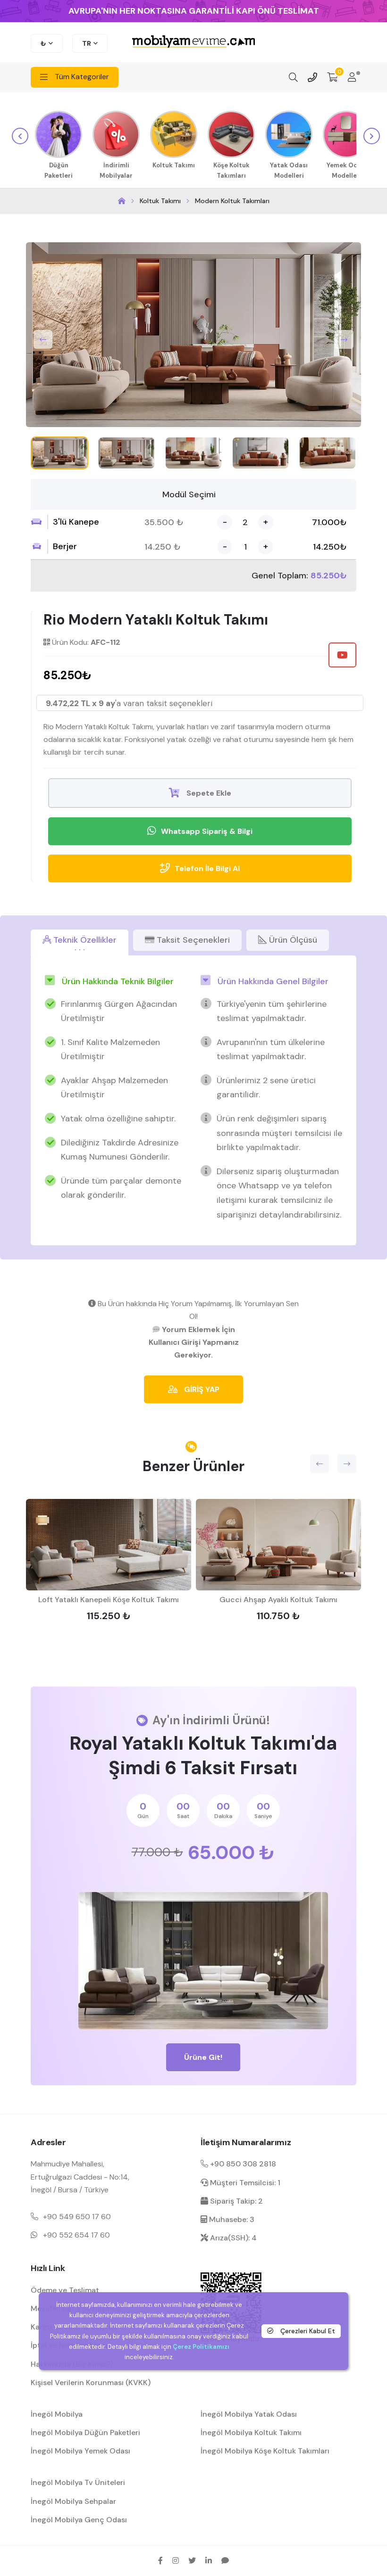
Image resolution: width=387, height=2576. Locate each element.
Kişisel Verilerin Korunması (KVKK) (91, 2383)
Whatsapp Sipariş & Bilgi (207, 831)
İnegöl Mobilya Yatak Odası (249, 2414)
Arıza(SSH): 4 (232, 2238)
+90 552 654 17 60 (76, 2235)
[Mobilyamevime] (122, 201)
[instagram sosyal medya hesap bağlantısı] (176, 2560)
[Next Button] (344, 339)
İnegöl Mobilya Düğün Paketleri (85, 2432)
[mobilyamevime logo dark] (193, 42)
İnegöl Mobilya (57, 2414)
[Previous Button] (43, 339)
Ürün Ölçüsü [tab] (292, 940)
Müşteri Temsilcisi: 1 (244, 2183)
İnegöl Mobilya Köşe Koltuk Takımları (265, 2451)
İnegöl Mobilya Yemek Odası (80, 2451)
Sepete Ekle (208, 793)
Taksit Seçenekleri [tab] (192, 940)
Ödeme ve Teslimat (65, 2290)
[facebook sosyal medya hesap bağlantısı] (160, 2560)
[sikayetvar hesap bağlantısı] (225, 2560)
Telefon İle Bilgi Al (207, 868)
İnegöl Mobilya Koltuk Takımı (251, 2432)
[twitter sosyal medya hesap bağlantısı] (192, 2560)
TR (87, 43)
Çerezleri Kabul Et (307, 2331)
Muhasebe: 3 (231, 2219)
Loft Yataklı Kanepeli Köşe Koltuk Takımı (109, 1600)
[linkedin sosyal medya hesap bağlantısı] (209, 2560)
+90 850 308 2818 (242, 2164)
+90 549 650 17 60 (77, 2217)
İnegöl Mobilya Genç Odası (79, 2520)
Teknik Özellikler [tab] (84, 940)
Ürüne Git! (203, 2057)
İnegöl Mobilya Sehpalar (73, 2501)
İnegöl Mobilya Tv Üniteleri (78, 2482)
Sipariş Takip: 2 (236, 2201)
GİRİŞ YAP (201, 1389)
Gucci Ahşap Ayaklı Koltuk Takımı (278, 1600)
